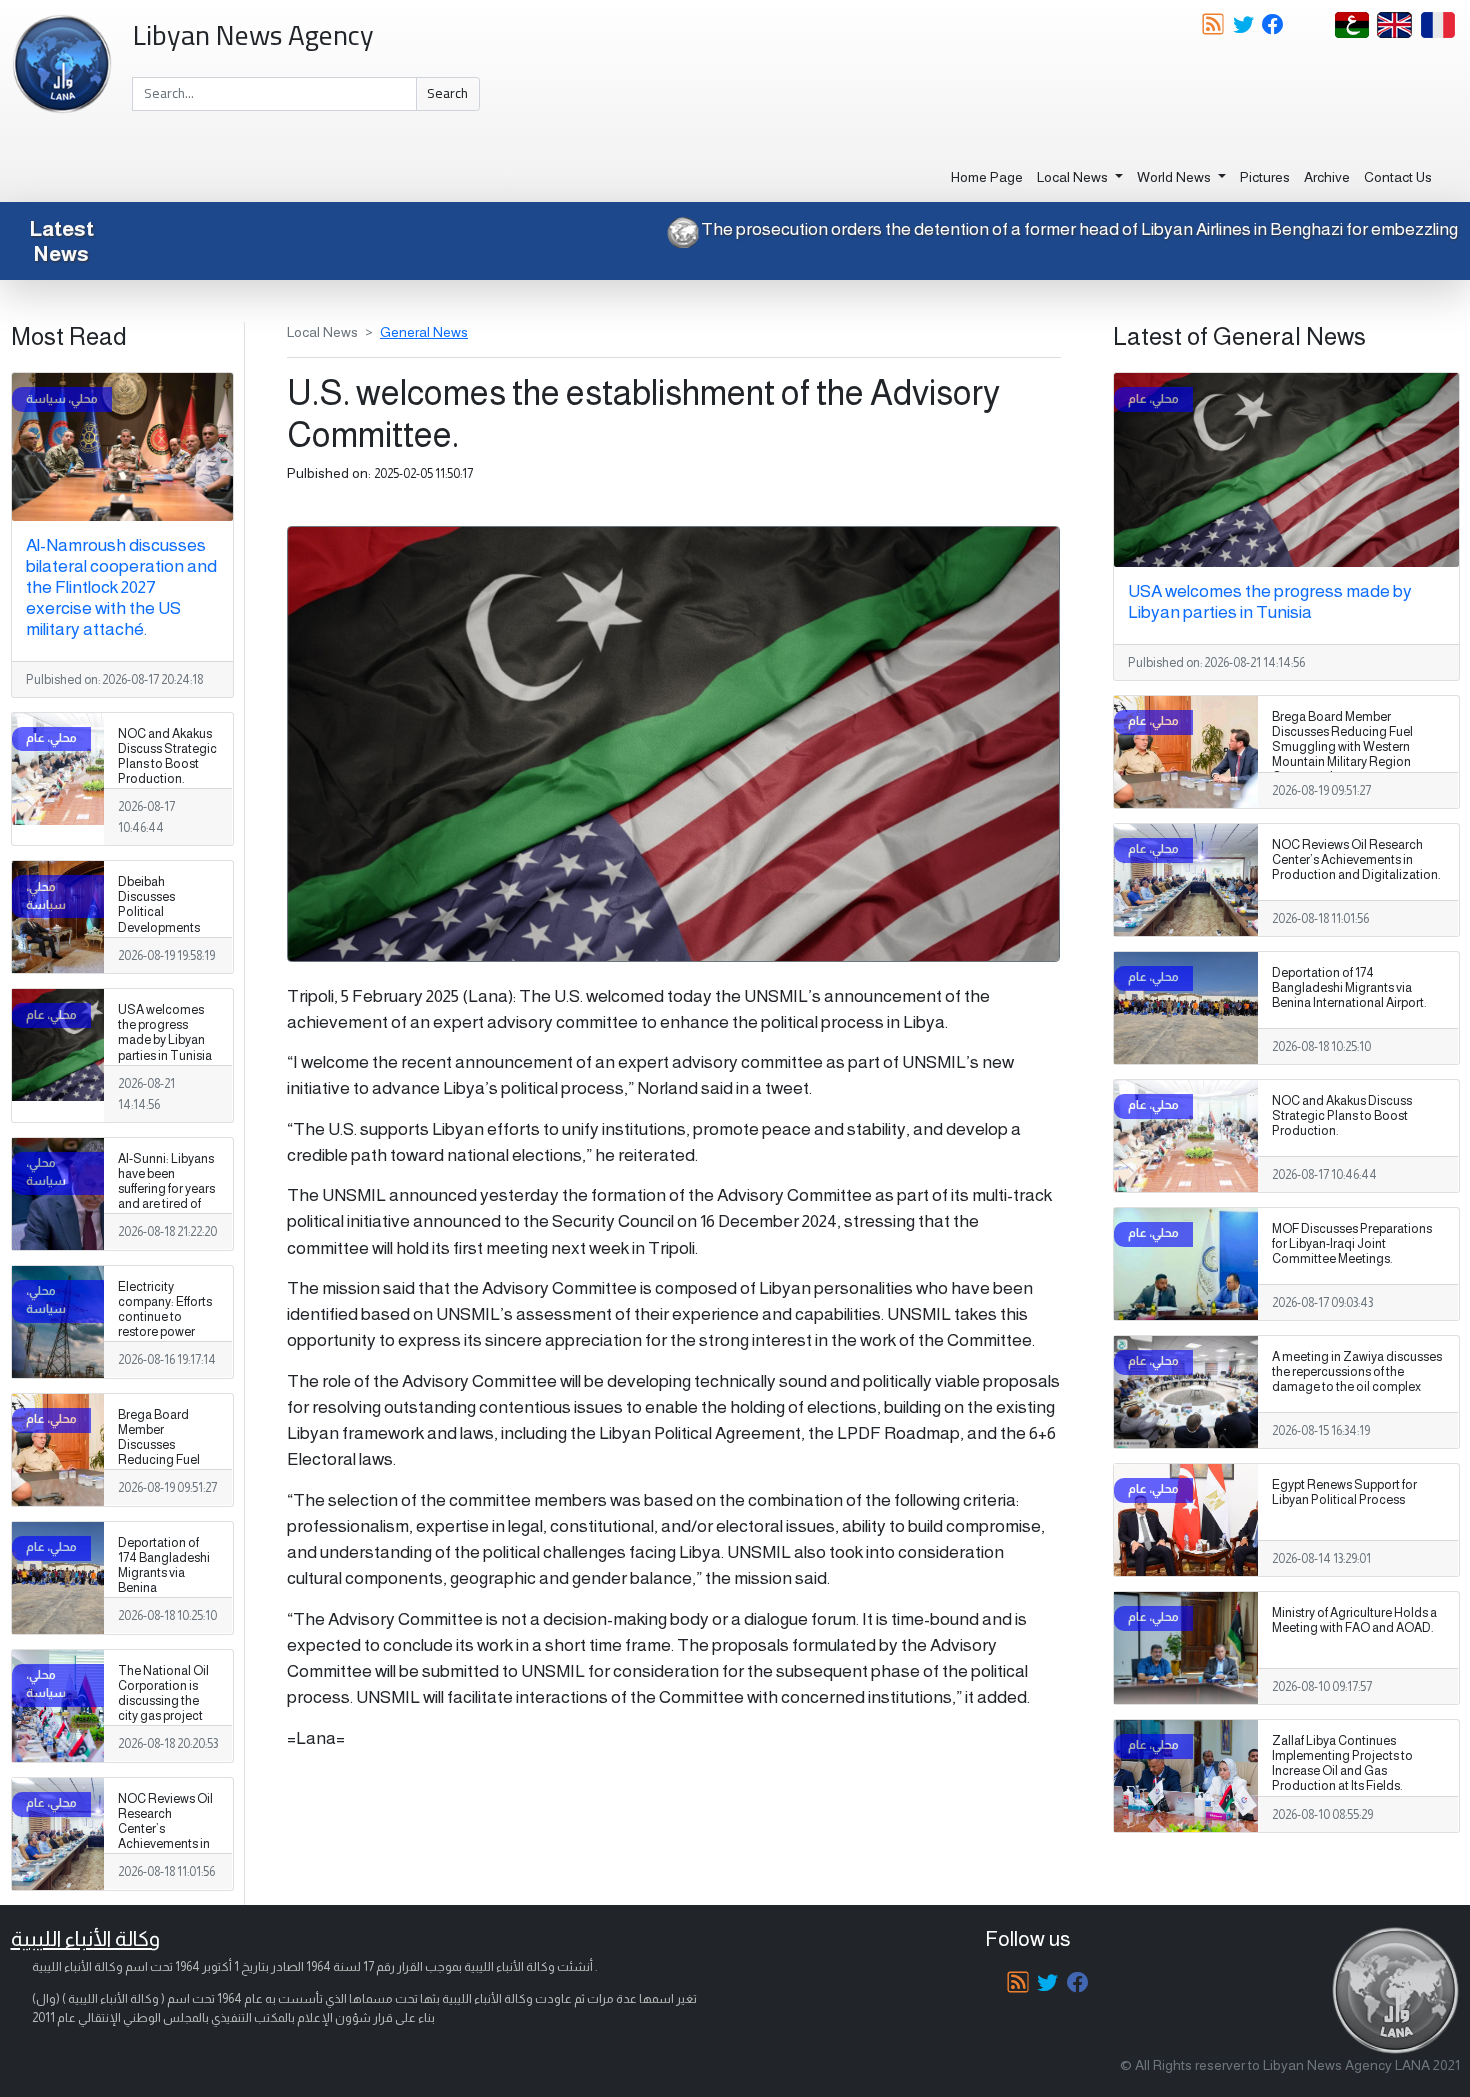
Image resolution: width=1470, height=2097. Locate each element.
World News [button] (1175, 177)
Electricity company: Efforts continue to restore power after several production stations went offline (165, 1340)
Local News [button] (1074, 177)
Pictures (1265, 177)
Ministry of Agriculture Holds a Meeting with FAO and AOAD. (1354, 1620)
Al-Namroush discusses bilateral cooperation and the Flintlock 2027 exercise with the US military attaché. (121, 587)
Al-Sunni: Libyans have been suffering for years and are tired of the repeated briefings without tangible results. (166, 1204)
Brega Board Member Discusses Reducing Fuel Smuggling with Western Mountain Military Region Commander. (165, 1475)
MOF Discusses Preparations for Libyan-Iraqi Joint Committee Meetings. (1352, 1244)
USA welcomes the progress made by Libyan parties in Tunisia (165, 1032)
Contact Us (1398, 177)
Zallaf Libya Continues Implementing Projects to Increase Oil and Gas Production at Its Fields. (1342, 1763)
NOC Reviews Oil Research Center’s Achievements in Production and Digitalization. (165, 1837)
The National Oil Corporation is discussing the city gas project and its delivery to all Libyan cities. (166, 1709)
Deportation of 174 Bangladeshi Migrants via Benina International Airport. (164, 1581)
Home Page (987, 177)
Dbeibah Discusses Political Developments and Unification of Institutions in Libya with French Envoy (167, 935)
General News (424, 332)
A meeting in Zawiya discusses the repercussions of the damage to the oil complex (1357, 1372)
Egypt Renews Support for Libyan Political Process (1344, 1492)
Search (447, 93)
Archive (1327, 177)
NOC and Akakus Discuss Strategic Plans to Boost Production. (167, 756)
